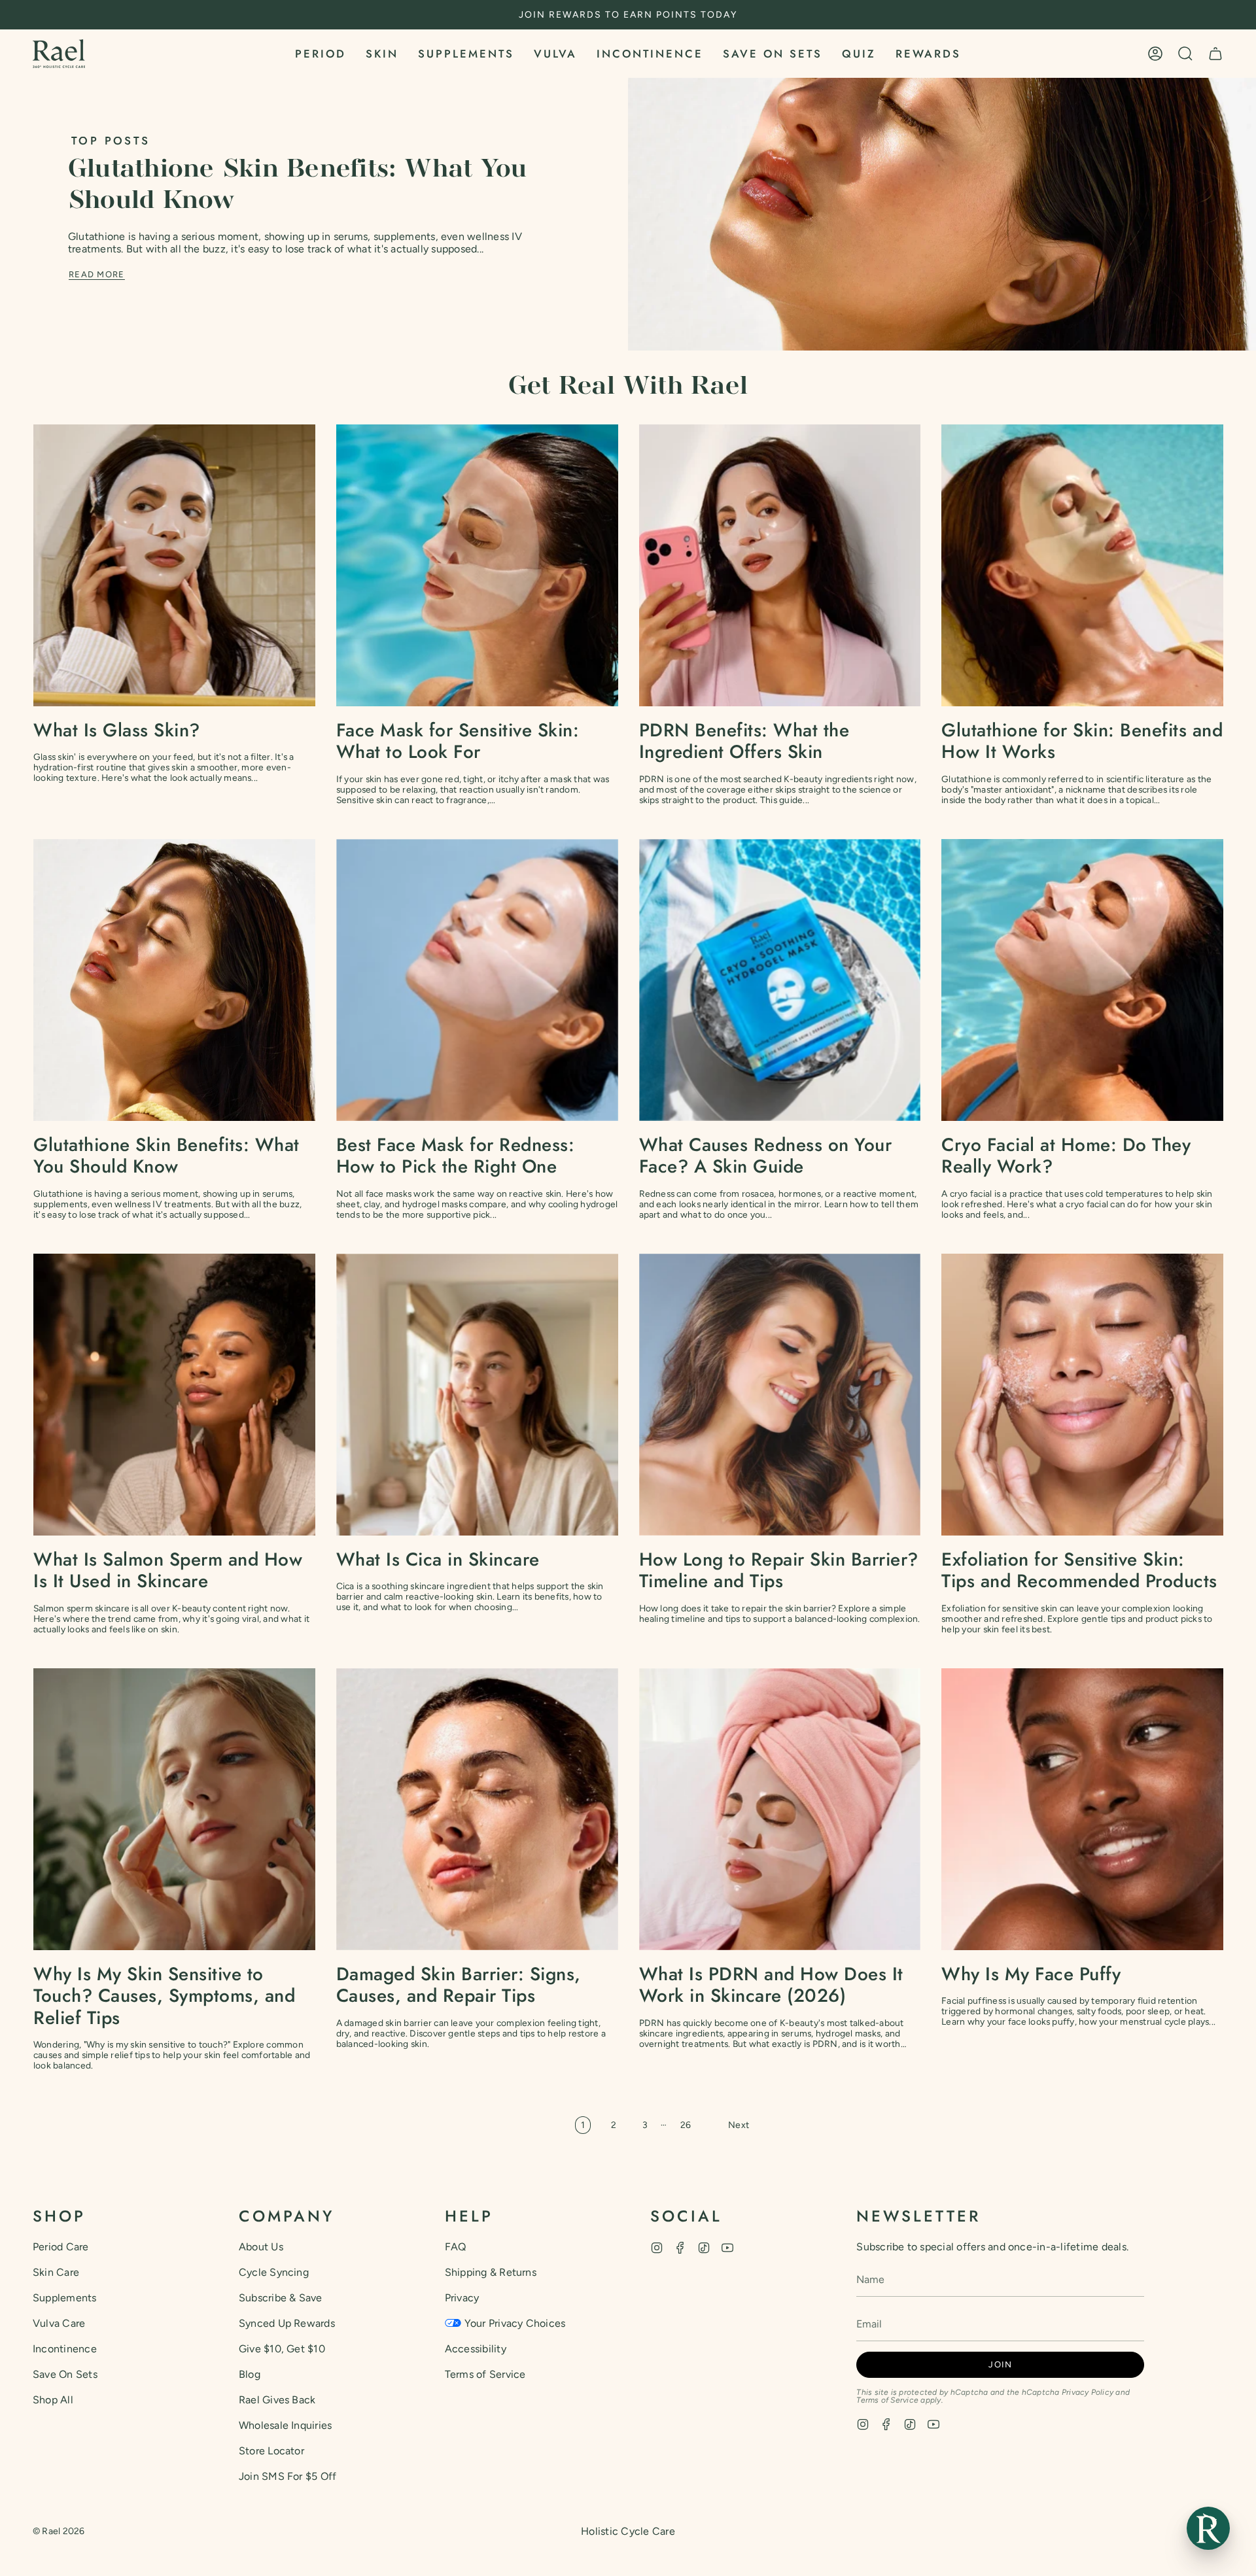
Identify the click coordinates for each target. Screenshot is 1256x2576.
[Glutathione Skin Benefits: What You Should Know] (174, 980)
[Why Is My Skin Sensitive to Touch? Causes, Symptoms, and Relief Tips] (174, 1809)
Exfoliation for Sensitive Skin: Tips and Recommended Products (1079, 1571)
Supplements (65, 2298)
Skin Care (56, 2272)
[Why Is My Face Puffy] (1082, 1809)
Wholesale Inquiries (286, 2425)
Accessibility (476, 2349)
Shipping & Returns (491, 2272)
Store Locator (271, 2451)
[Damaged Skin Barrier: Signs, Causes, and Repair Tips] (477, 1809)
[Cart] (1215, 54)
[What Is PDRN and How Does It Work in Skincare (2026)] (780, 1809)
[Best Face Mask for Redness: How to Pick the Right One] (477, 980)
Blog (250, 2374)
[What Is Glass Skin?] (174, 565)
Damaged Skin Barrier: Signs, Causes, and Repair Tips (459, 1985)
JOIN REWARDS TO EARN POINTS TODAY (628, 15)
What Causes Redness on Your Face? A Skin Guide (766, 1156)
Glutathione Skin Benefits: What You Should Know (166, 1156)
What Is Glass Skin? (117, 730)
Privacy (462, 2298)
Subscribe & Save (281, 2298)
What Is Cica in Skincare (438, 1560)
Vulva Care (59, 2323)
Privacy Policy (1088, 2392)
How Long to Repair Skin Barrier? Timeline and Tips (779, 1571)
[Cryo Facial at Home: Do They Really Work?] (1082, 980)
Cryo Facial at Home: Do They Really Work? (1066, 1156)
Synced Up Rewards (287, 2323)
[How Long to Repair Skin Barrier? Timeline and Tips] (780, 1395)
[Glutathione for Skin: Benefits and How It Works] (1082, 565)
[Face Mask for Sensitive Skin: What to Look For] (477, 565)
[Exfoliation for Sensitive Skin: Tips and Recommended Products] (1082, 1395)
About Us (261, 2247)
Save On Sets (65, 2374)
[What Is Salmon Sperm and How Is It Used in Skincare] (174, 1395)
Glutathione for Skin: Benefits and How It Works (1082, 741)
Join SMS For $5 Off (288, 2476)
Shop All (53, 2400)
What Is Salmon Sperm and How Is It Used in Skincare (168, 1571)
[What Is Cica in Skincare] (477, 1395)
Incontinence (65, 2349)
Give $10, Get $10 (282, 2349)
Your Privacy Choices (515, 2323)
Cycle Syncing (274, 2272)
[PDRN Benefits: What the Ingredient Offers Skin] (780, 565)
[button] (321, 54)
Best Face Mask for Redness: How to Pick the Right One (456, 1156)
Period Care (61, 2247)
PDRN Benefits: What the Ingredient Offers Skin (744, 741)
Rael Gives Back (277, 2400)
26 (686, 2125)
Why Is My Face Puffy (1031, 1974)
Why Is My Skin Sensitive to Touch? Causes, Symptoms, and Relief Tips (164, 1996)
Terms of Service (485, 2374)
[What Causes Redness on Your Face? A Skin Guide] (780, 980)
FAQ (456, 2247)
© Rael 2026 (59, 2531)
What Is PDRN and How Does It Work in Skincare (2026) (771, 1985)
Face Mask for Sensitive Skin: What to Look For (458, 741)
